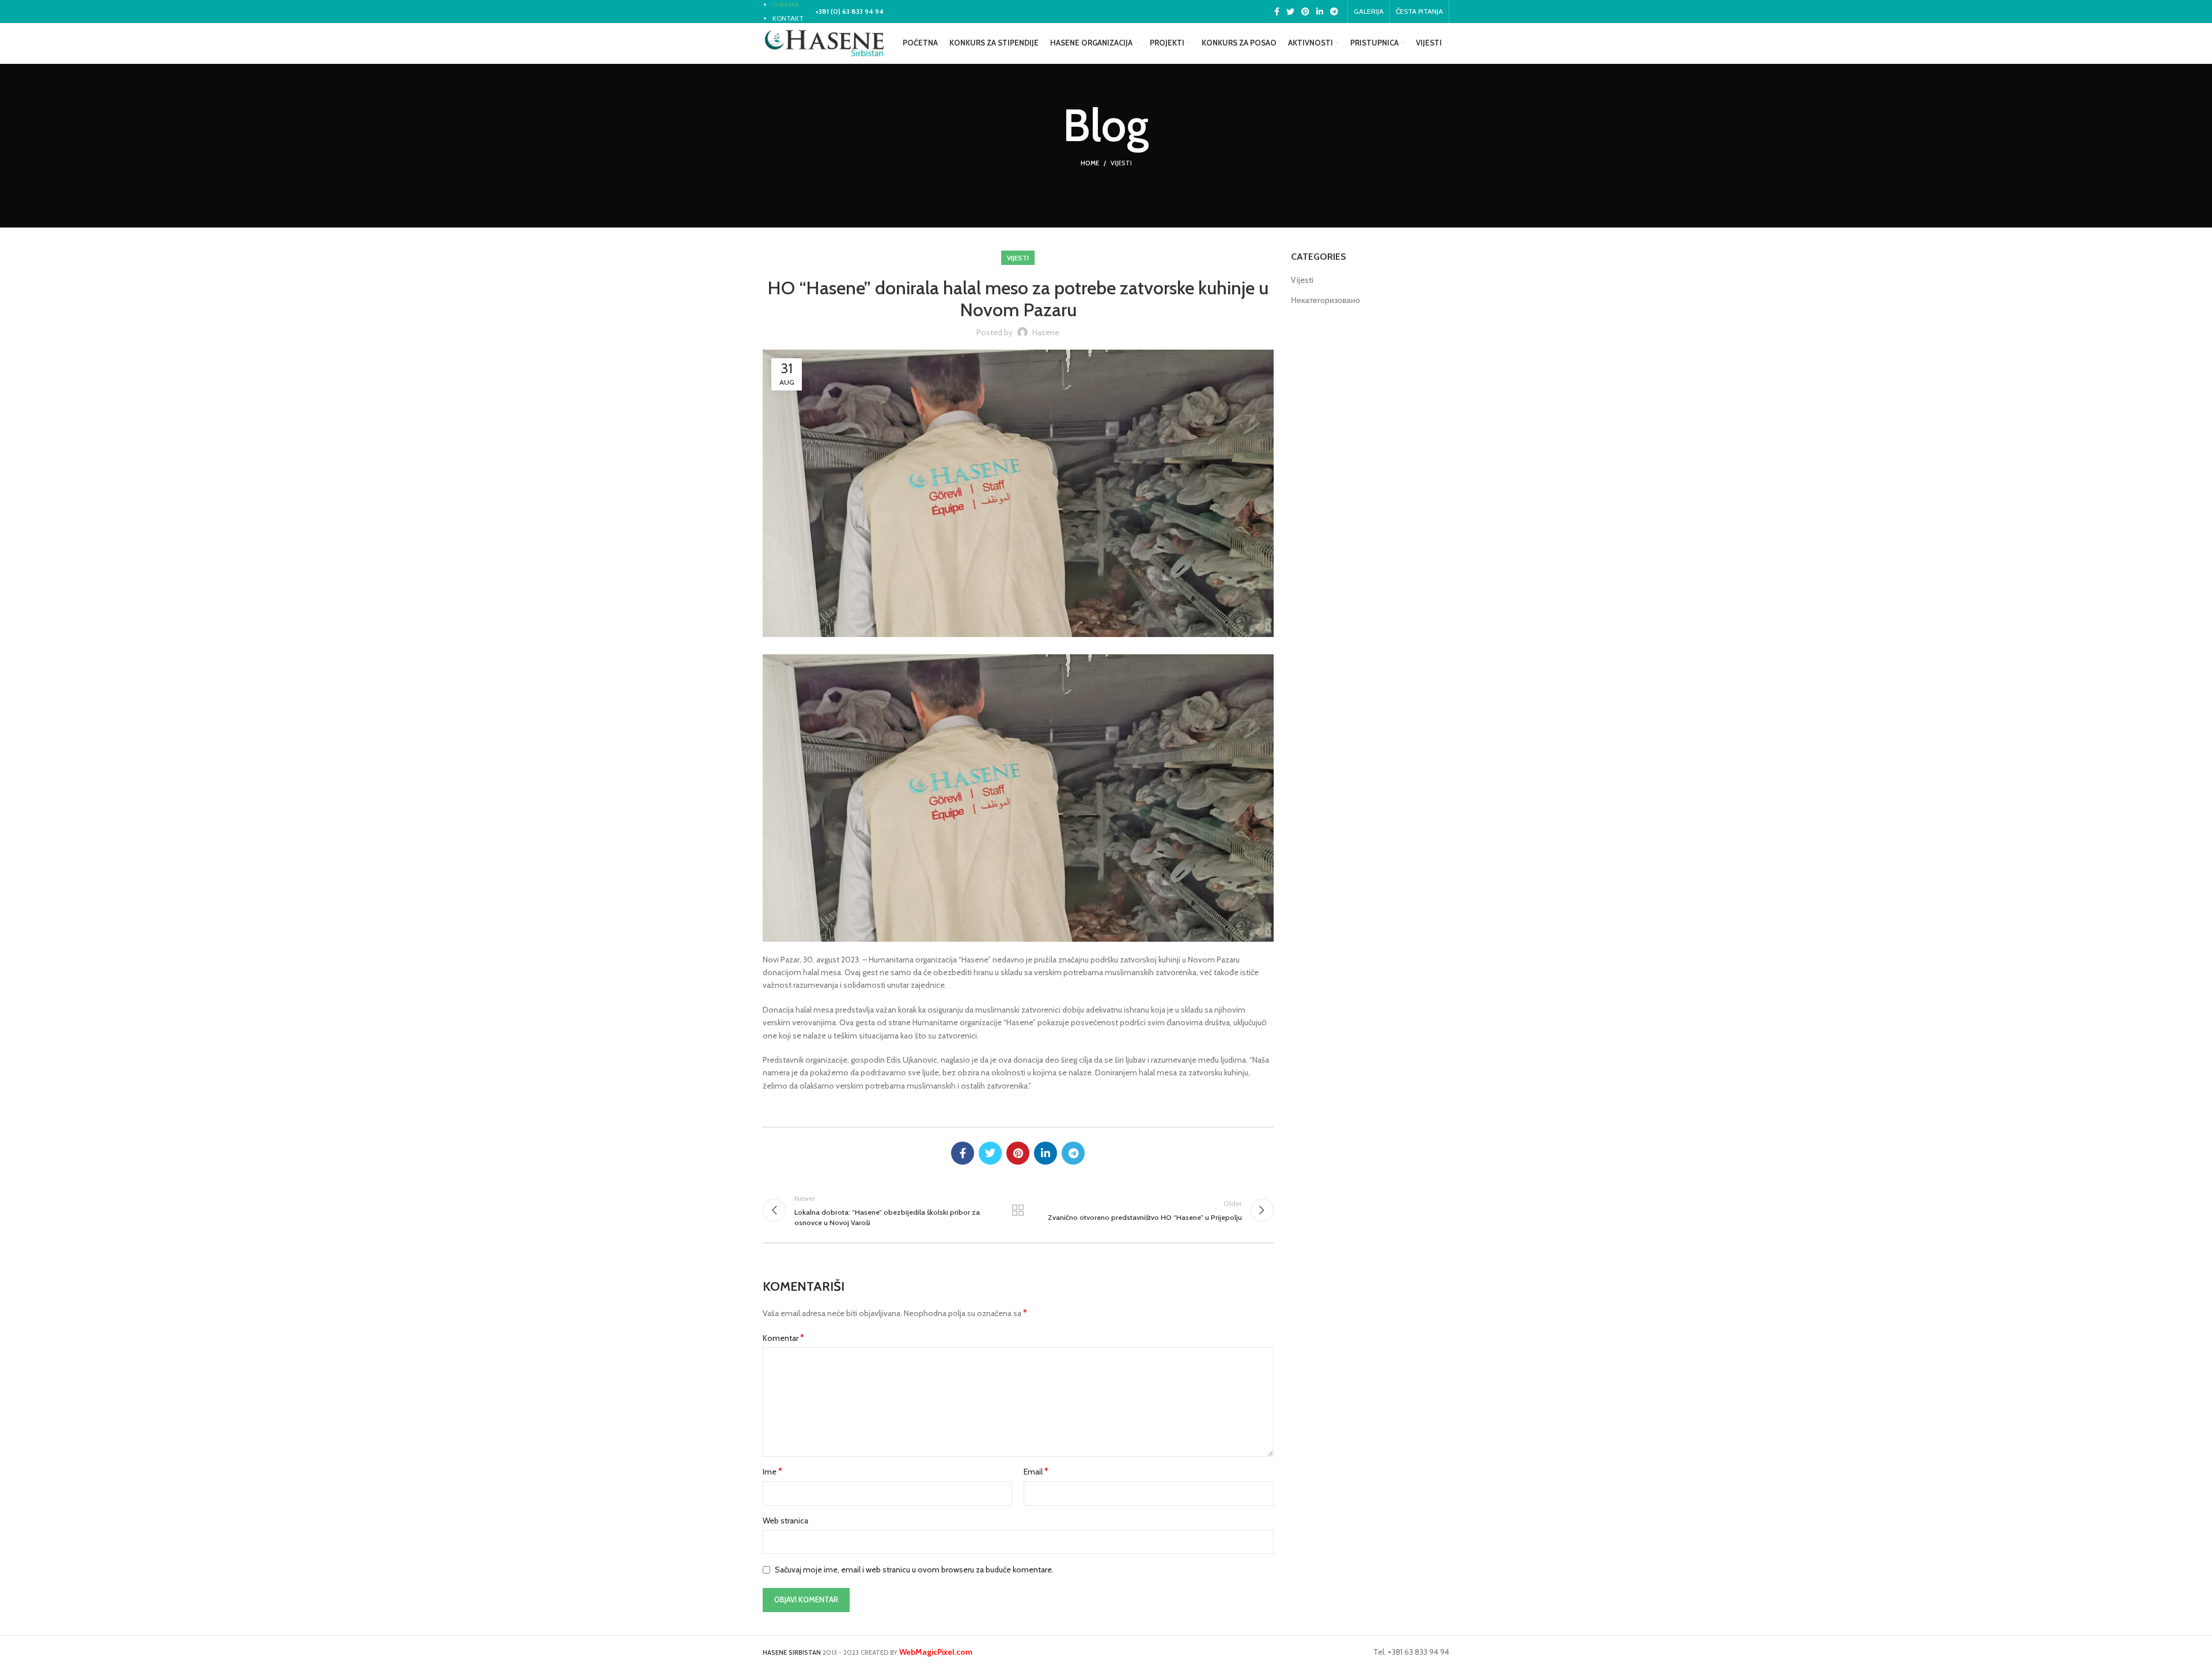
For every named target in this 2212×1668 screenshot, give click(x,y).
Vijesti (1121, 163)
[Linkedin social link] (1320, 12)
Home (1090, 163)
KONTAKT (788, 18)
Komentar (783, 1338)
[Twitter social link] (1290, 12)
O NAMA (786, 4)
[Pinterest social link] (1305, 12)
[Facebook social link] (1277, 12)
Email (1036, 1471)
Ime (772, 1471)
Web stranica (785, 1521)
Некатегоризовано (1325, 300)
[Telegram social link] (1334, 12)
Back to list (1018, 1210)
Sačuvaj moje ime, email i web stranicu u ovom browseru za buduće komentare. (914, 1570)
